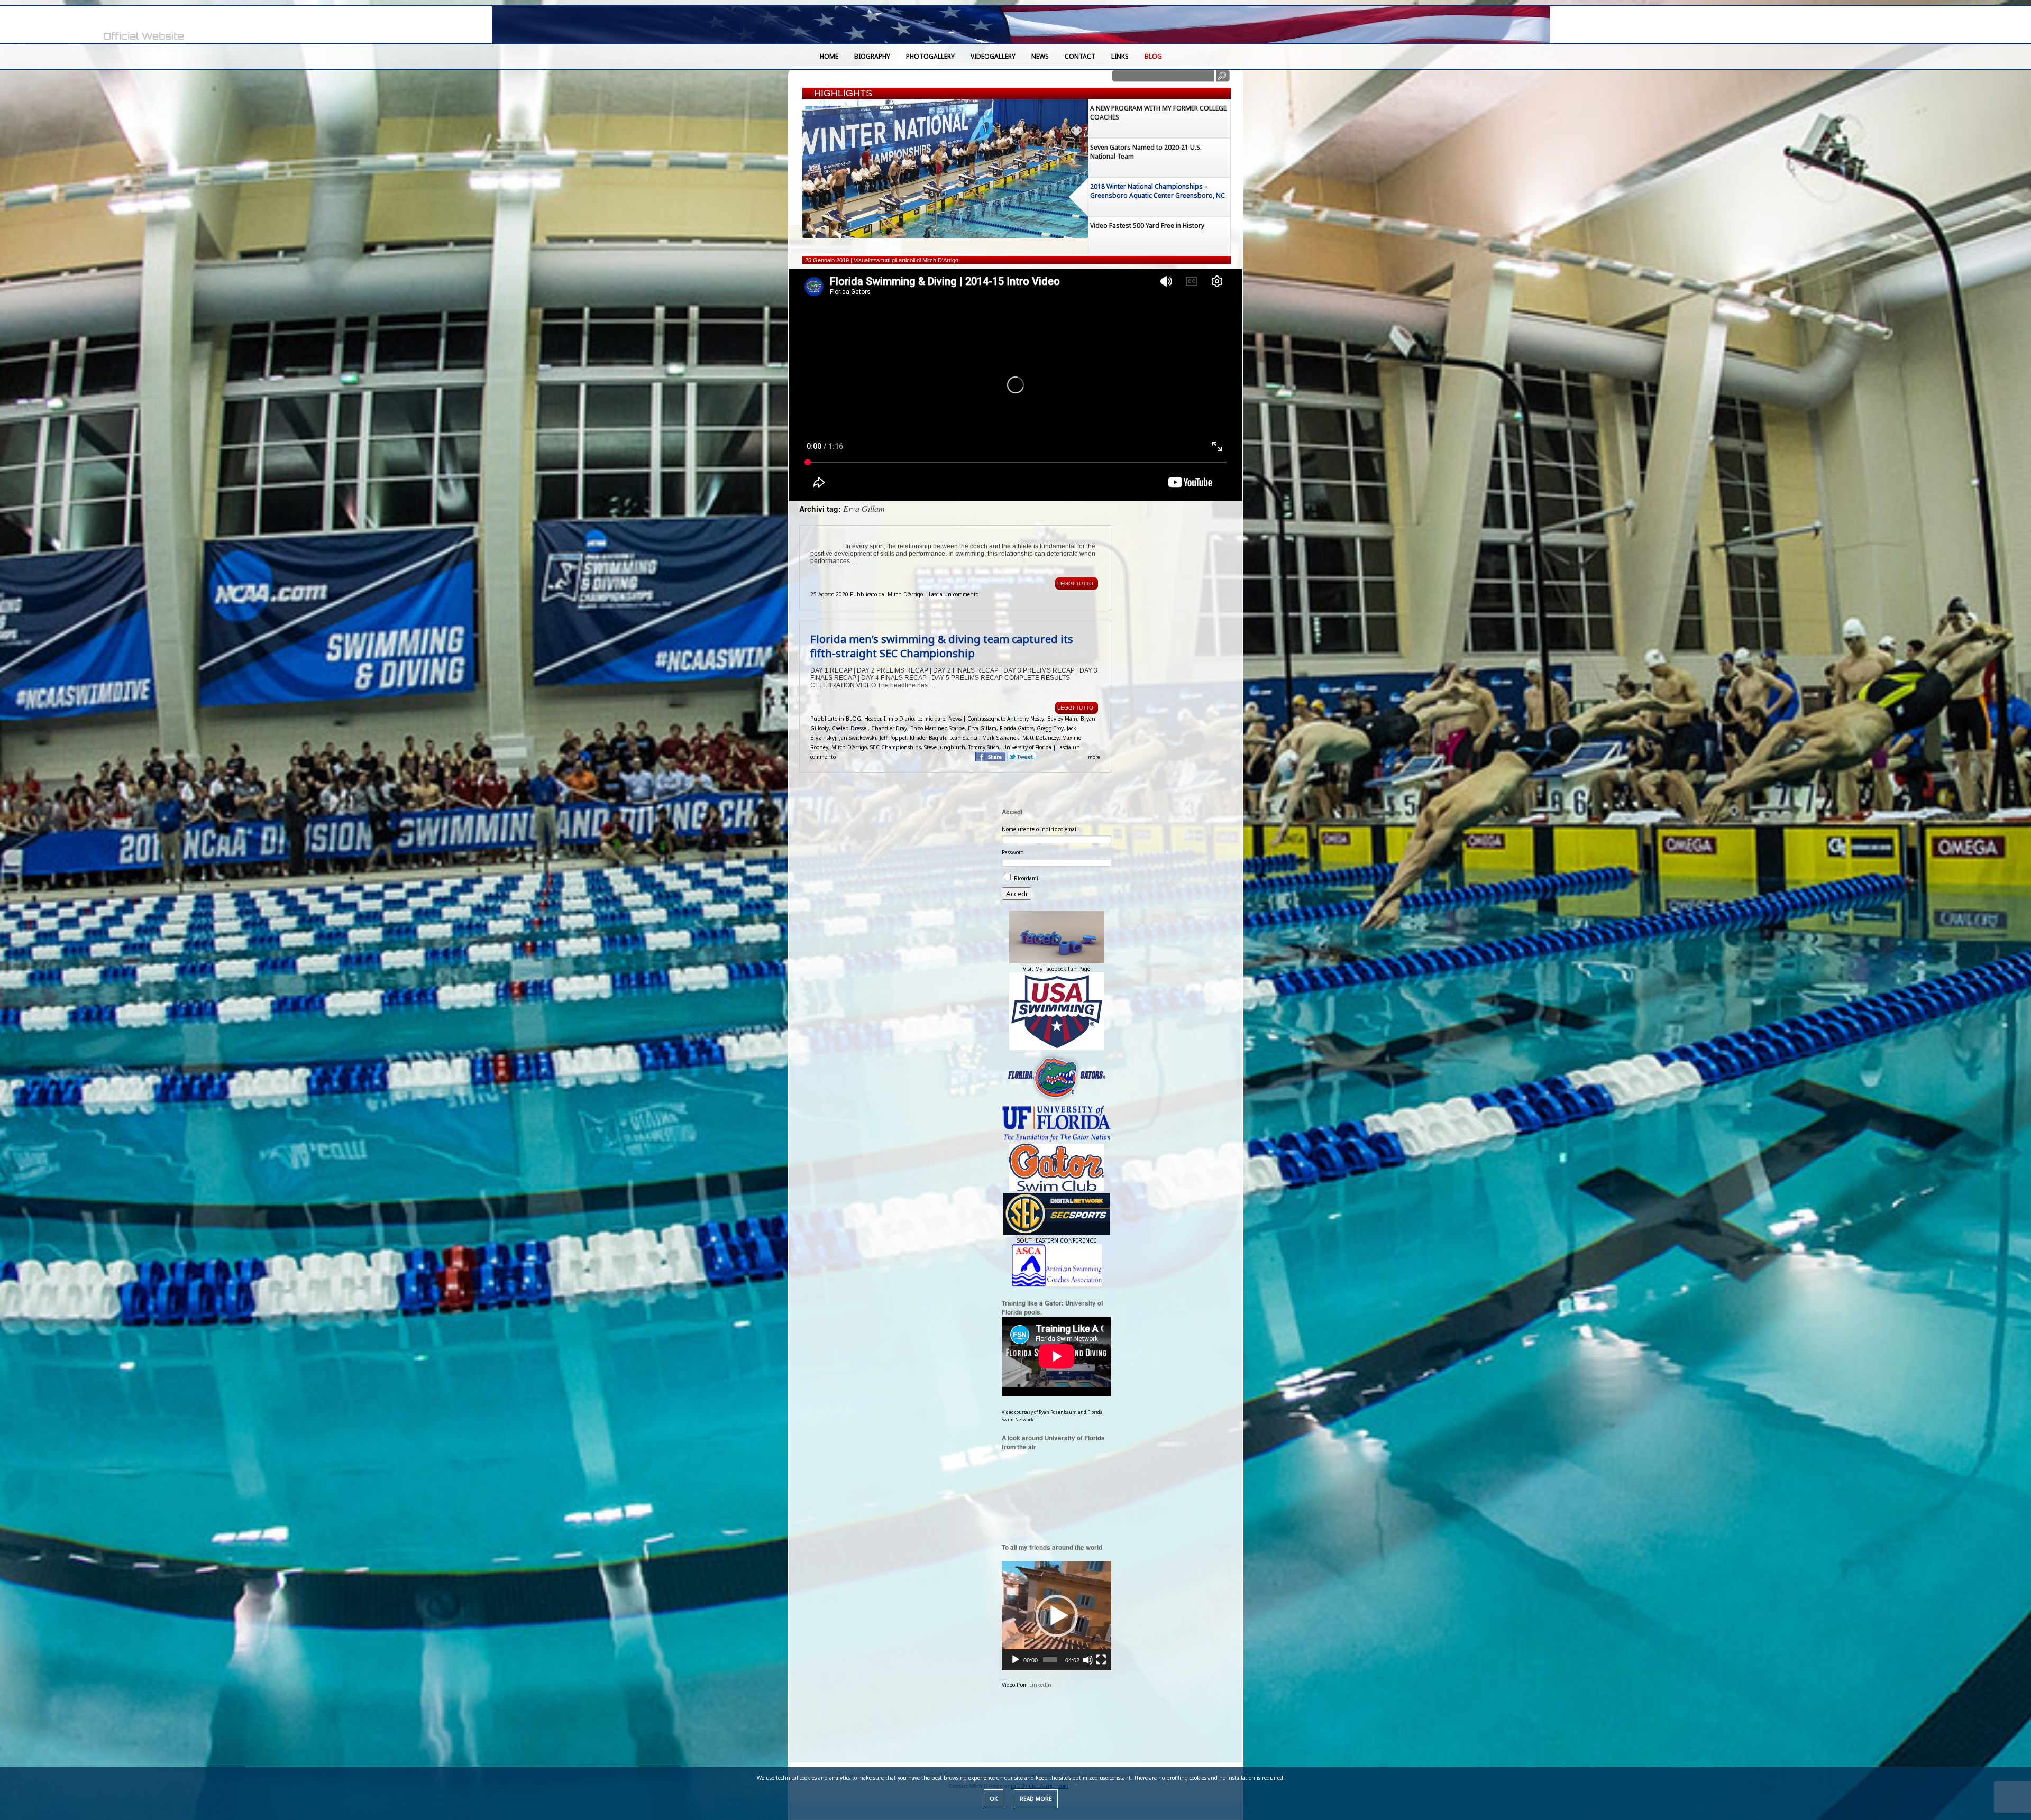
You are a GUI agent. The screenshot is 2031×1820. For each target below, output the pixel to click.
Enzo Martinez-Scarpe (937, 728)
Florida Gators (1017, 728)
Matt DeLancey (1041, 738)
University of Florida (1027, 747)
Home (829, 56)
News (1040, 56)
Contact (1080, 56)
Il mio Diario (899, 719)
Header (872, 719)
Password (1013, 852)
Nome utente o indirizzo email (1040, 829)
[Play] (1015, 1660)
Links (1120, 56)
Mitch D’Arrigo (849, 747)
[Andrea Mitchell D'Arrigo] (106, 26)
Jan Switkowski (858, 738)
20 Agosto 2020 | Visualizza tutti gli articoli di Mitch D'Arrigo (880, 260)
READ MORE (1036, 1799)
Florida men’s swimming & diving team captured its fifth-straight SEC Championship (942, 646)
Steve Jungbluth (945, 747)
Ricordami (1026, 878)
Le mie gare (931, 719)
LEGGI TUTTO (1075, 583)
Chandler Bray (889, 728)
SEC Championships (895, 747)
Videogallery (993, 56)
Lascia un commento (954, 594)
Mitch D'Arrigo (905, 594)
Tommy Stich (984, 747)
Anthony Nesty (1026, 719)
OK (994, 1799)
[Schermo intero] (1101, 1660)
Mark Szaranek (1001, 738)
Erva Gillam (982, 728)
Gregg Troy (1050, 728)
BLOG (1153, 56)
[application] (1056, 1616)
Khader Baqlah (928, 738)
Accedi (1017, 894)
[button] (1057, 1616)
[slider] (1050, 1660)
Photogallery (930, 56)
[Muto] (1088, 1660)
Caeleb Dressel (850, 728)
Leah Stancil (964, 738)
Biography (872, 56)
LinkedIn (1040, 1685)
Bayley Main (1062, 719)
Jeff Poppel (893, 738)
